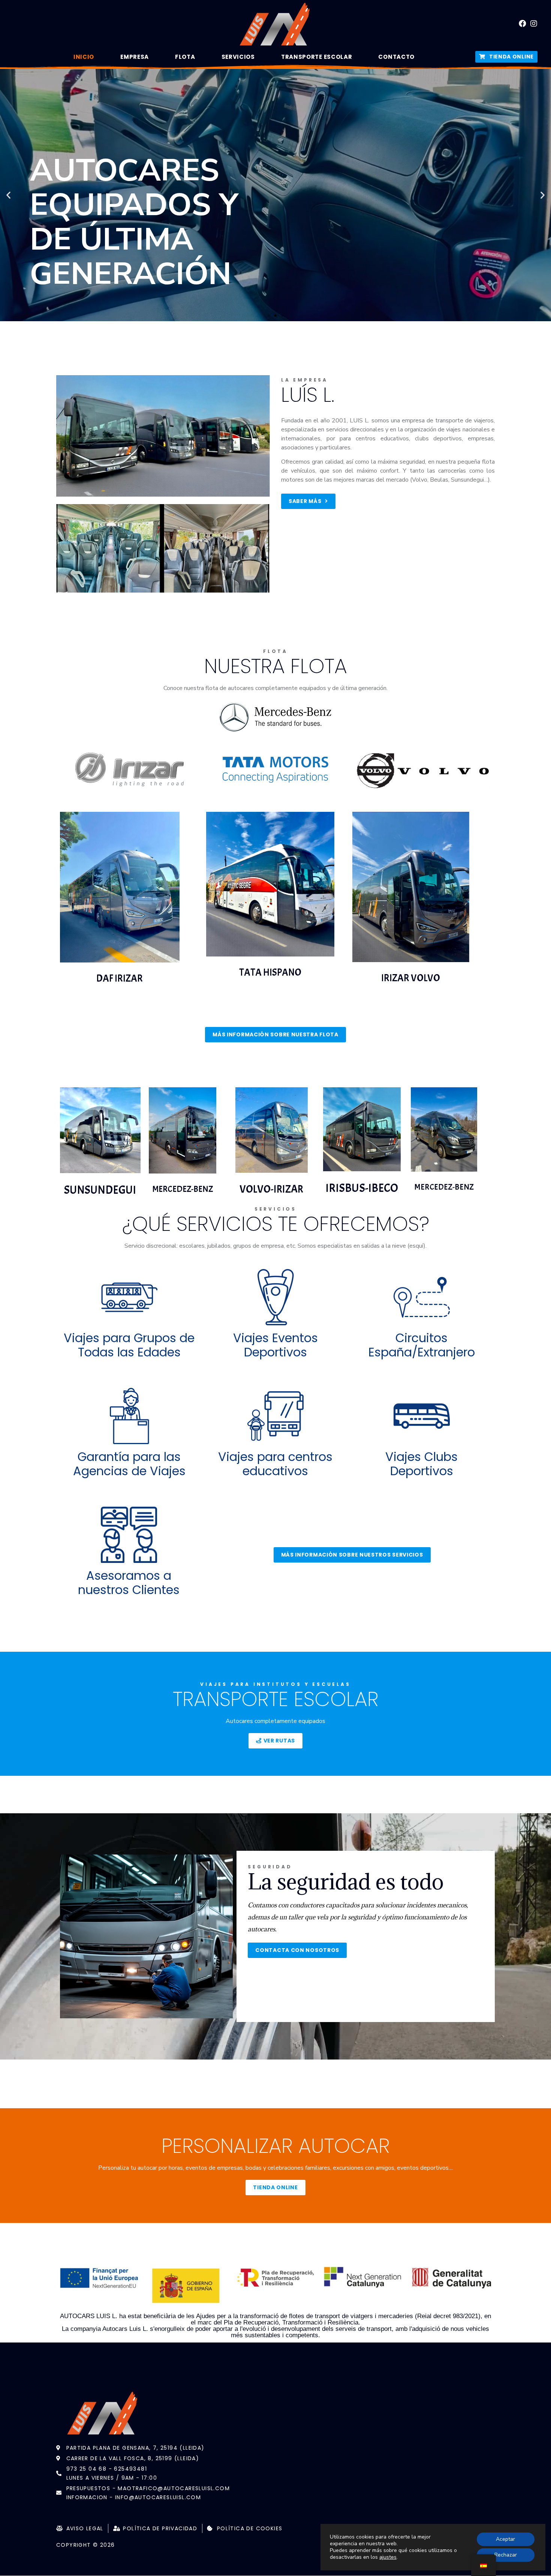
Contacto (396, 57)
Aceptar (505, 2539)
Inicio (84, 57)
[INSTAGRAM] (534, 24)
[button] (269, 316)
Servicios (238, 57)
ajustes (388, 2557)
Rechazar (506, 2555)
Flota (185, 57)
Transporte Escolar (317, 57)
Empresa (135, 57)
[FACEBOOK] (523, 24)
